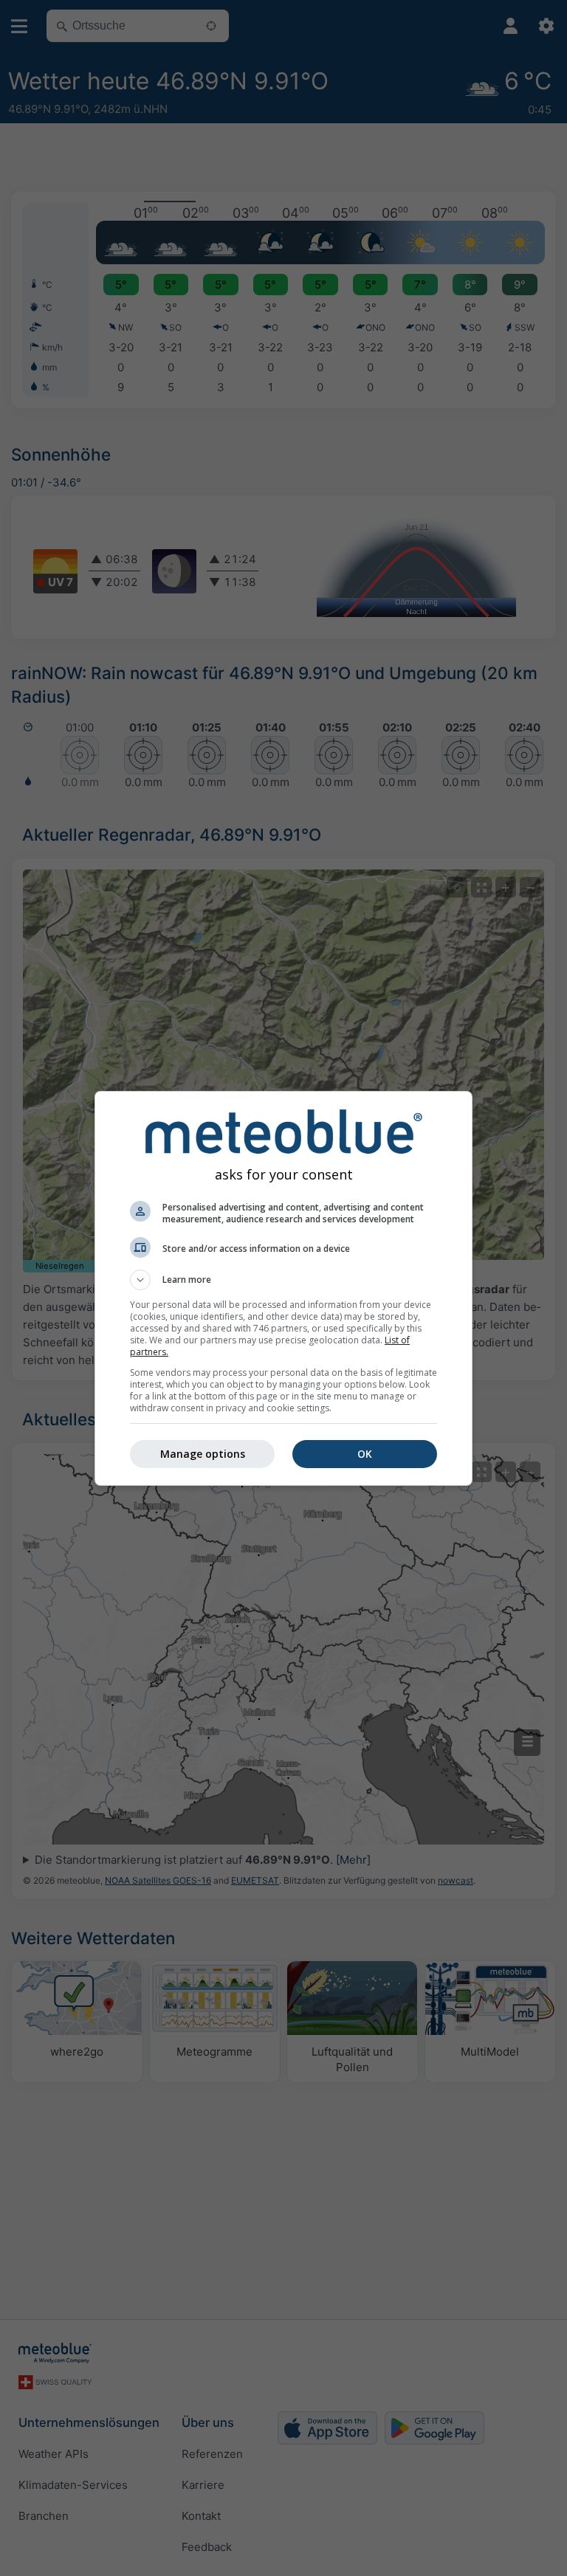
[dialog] (283, 1288)
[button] (283, 1280)
